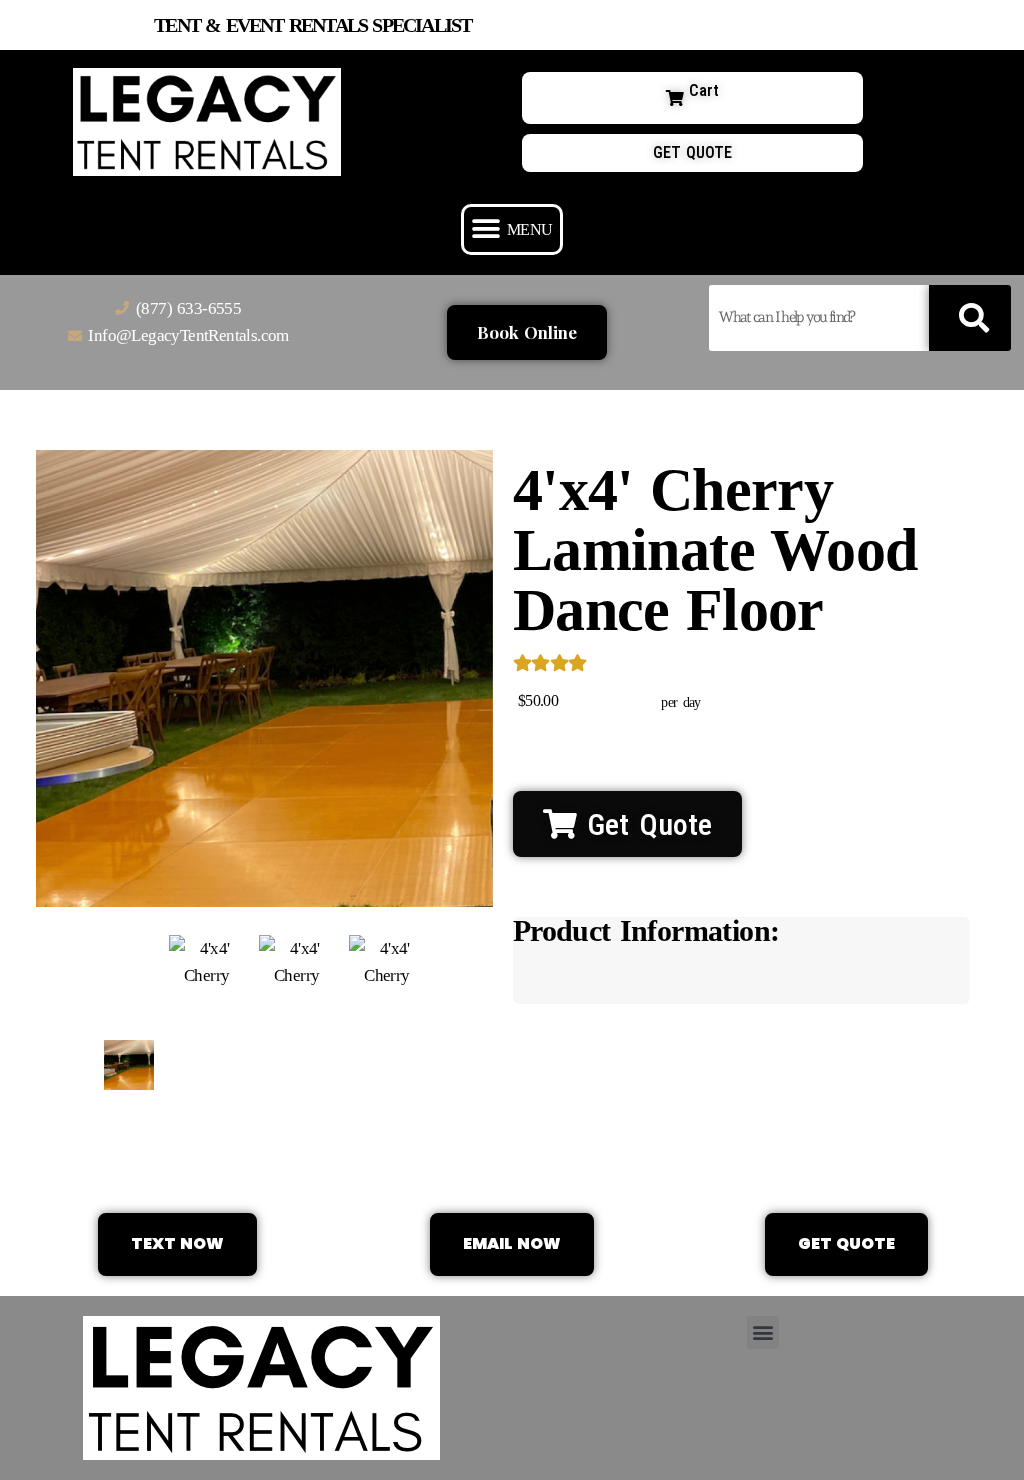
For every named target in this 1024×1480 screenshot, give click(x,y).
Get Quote (644, 824)
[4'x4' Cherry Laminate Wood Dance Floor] (129, 1065)
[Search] (969, 318)
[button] (512, 229)
